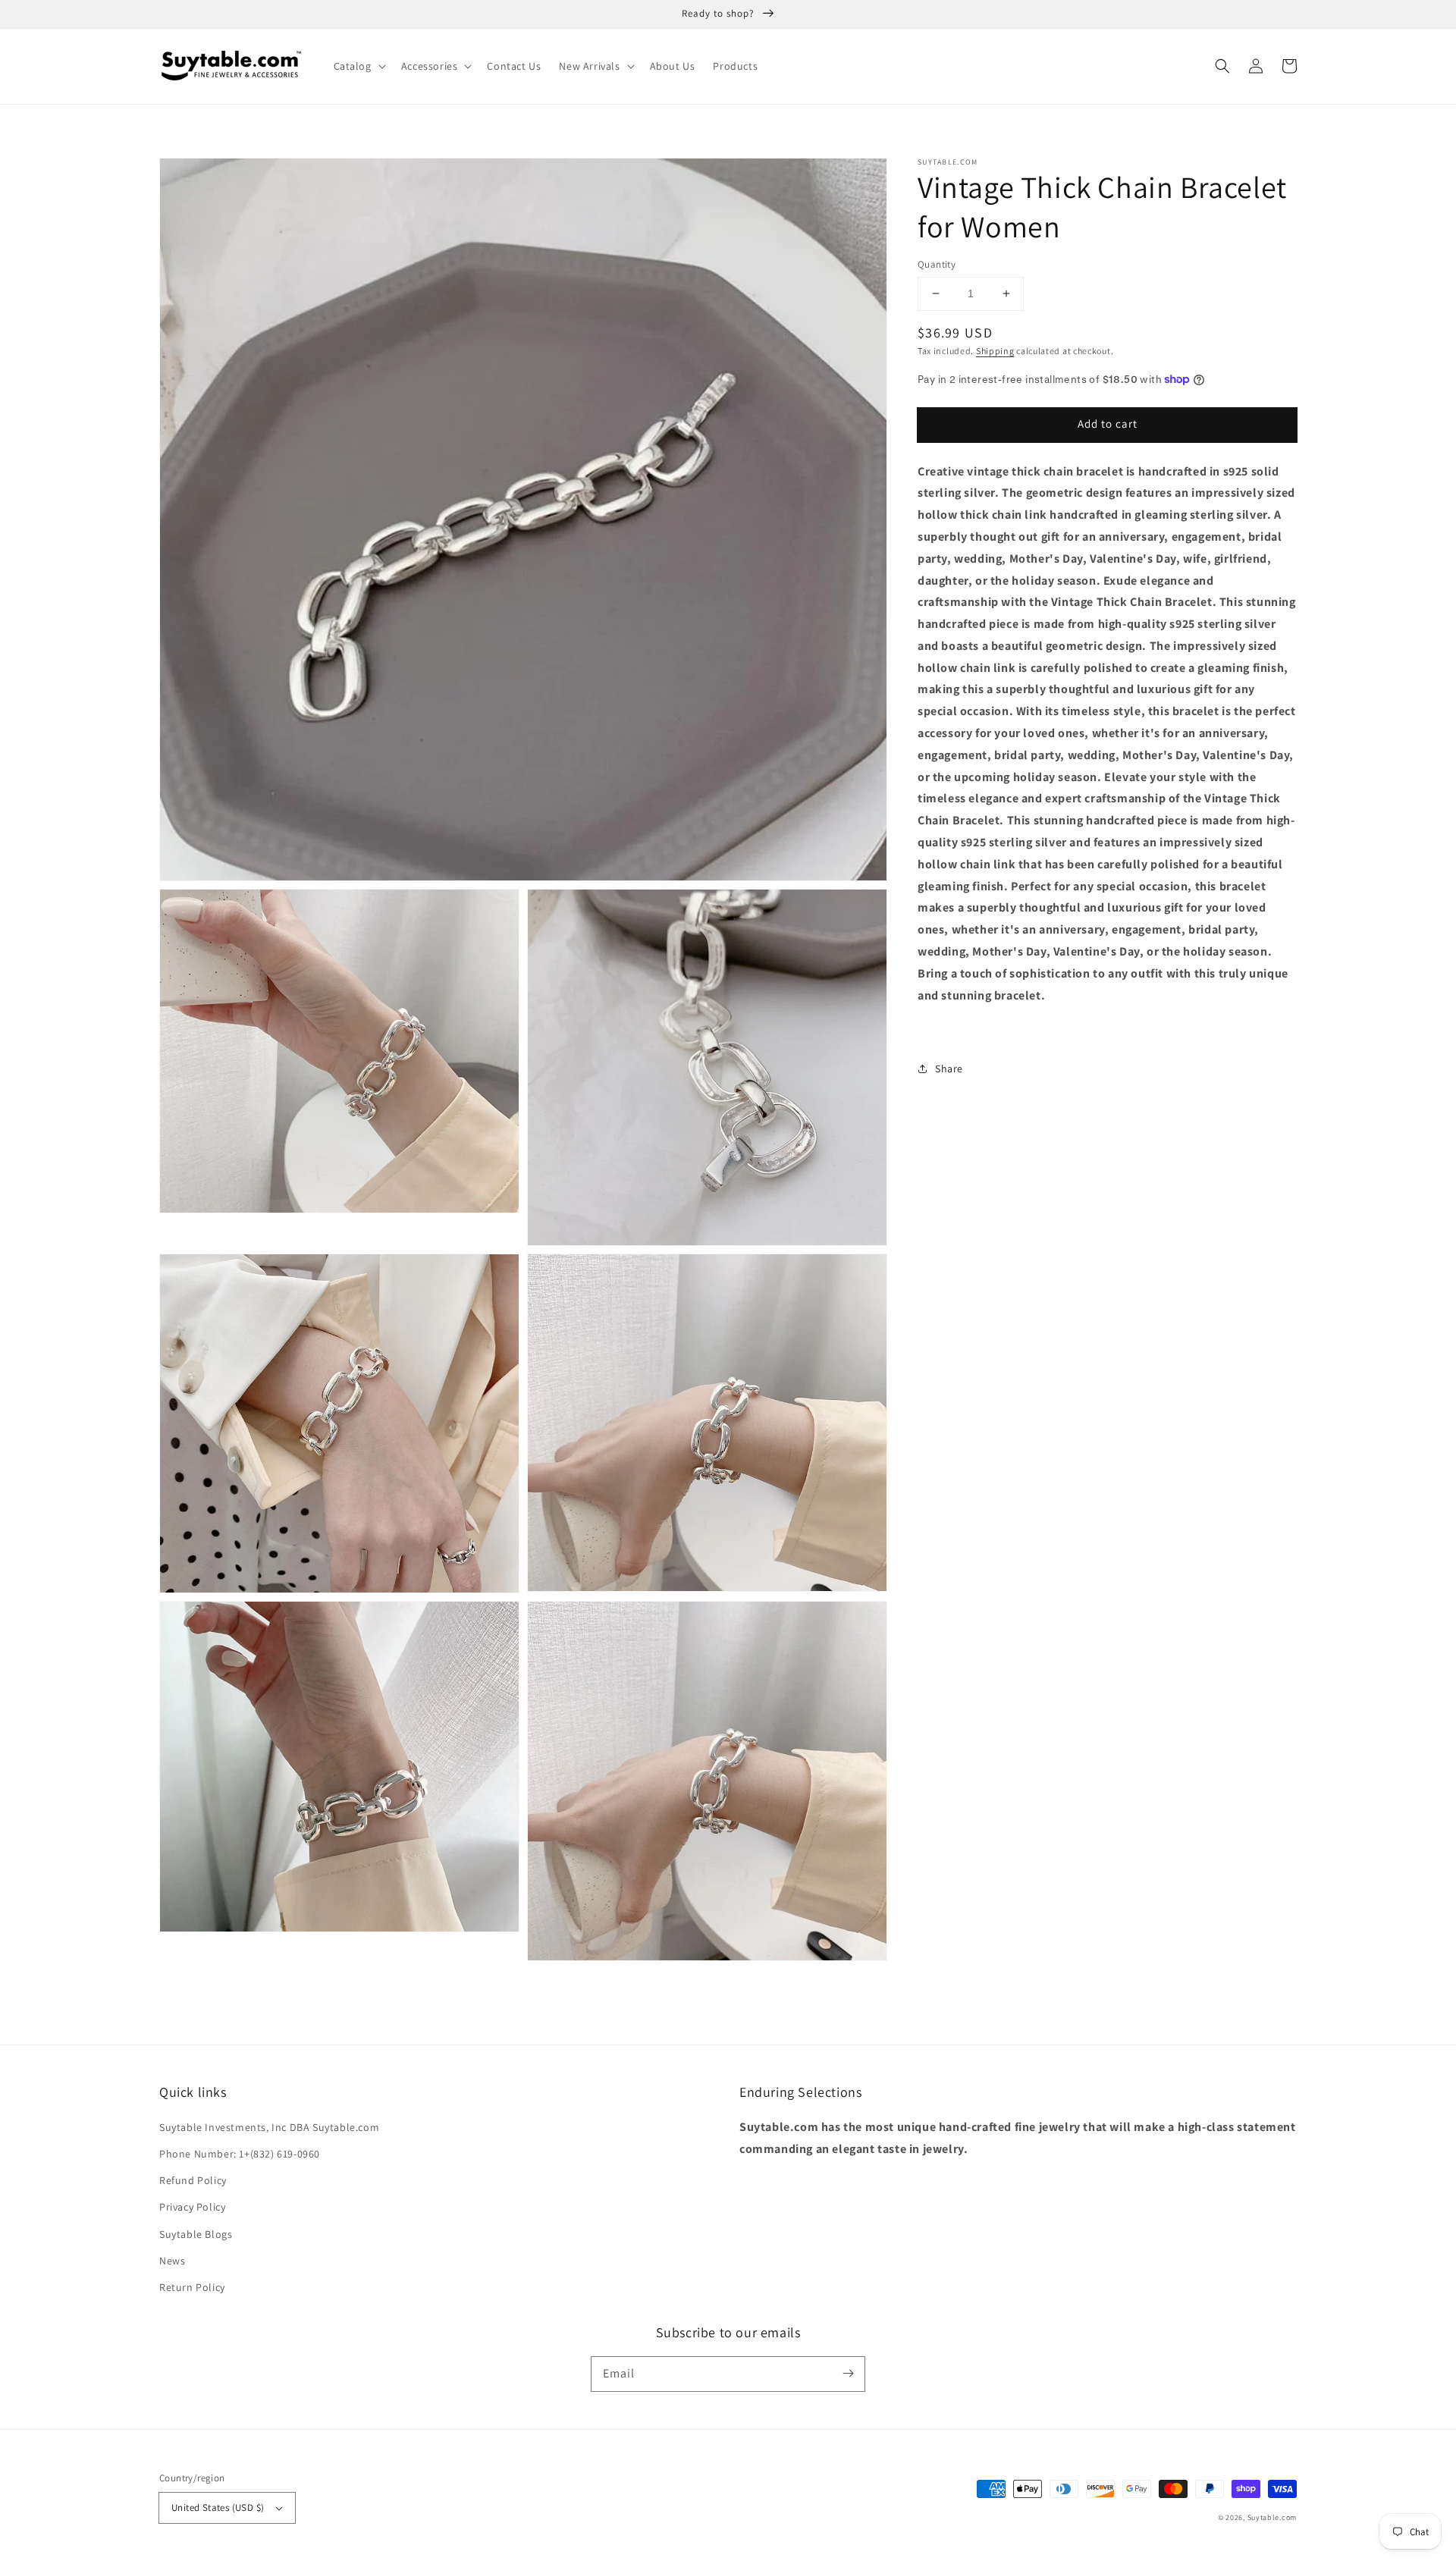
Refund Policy (193, 2180)
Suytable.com (1272, 2517)
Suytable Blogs (196, 2234)
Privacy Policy (192, 2207)
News (172, 2261)
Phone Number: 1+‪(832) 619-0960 (240, 2154)
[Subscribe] (848, 2374)
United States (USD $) (218, 2508)
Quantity (937, 264)
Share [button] (949, 1069)
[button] (358, 66)
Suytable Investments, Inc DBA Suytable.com (269, 2127)
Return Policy (192, 2287)
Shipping (995, 350)
